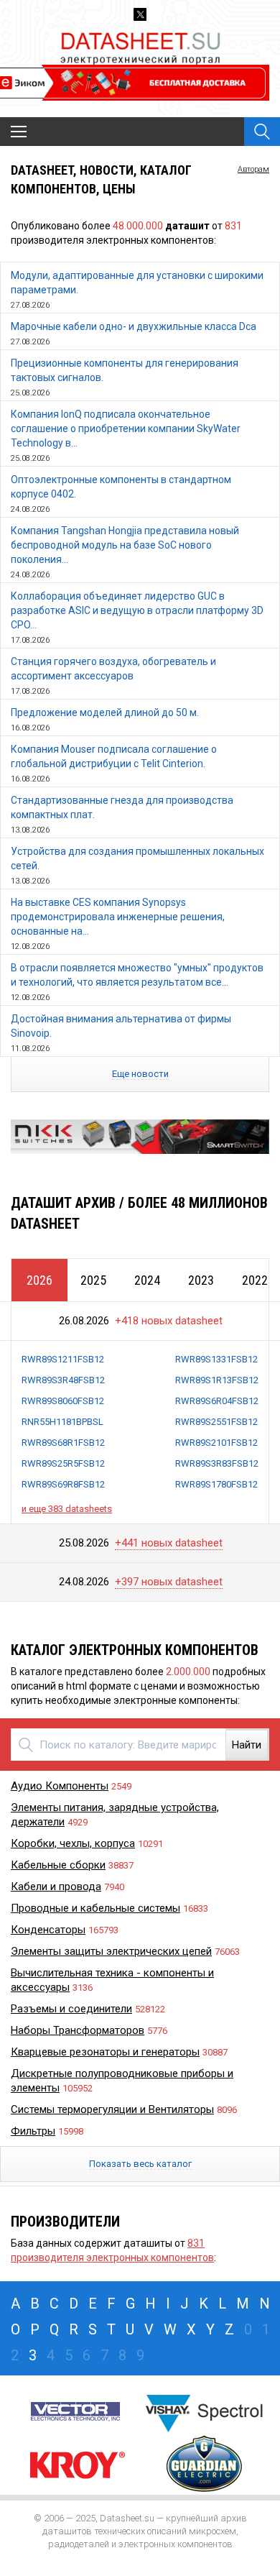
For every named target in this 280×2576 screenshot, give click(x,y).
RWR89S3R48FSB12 (63, 1380)
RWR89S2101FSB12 (216, 1443)
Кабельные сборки (58, 1865)
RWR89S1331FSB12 (216, 1359)
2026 (39, 1280)
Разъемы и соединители (71, 2009)
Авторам (253, 169)
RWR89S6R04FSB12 (217, 1401)
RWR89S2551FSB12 (216, 1422)
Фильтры (33, 2131)
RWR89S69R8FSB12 (63, 1484)
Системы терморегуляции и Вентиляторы (112, 2109)
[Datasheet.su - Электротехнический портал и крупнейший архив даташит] (140, 35)
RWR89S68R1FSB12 (63, 1443)
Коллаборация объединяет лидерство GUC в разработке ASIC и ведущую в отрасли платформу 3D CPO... (137, 610)
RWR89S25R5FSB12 (63, 1463)
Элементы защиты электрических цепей (111, 1951)
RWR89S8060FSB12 (63, 1401)
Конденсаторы (48, 1930)
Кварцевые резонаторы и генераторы (105, 2052)
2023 (201, 1280)
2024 (147, 1280)
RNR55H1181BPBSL (62, 1422)
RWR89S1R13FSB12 (217, 1380)
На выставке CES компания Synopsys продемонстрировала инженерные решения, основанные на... (118, 917)
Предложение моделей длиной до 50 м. (105, 712)
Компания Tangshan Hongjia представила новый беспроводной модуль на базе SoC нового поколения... (125, 545)
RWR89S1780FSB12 (216, 1484)
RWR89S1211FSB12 (63, 1359)
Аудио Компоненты (60, 1786)
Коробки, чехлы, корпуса (73, 1843)
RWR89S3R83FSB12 (217, 1463)
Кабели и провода (56, 1887)
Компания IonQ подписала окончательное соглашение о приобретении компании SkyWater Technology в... (126, 428)
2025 (93, 1280)
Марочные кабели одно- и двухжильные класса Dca (134, 326)
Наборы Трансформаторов (78, 2030)
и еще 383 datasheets (67, 1509)
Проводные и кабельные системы (95, 1908)
